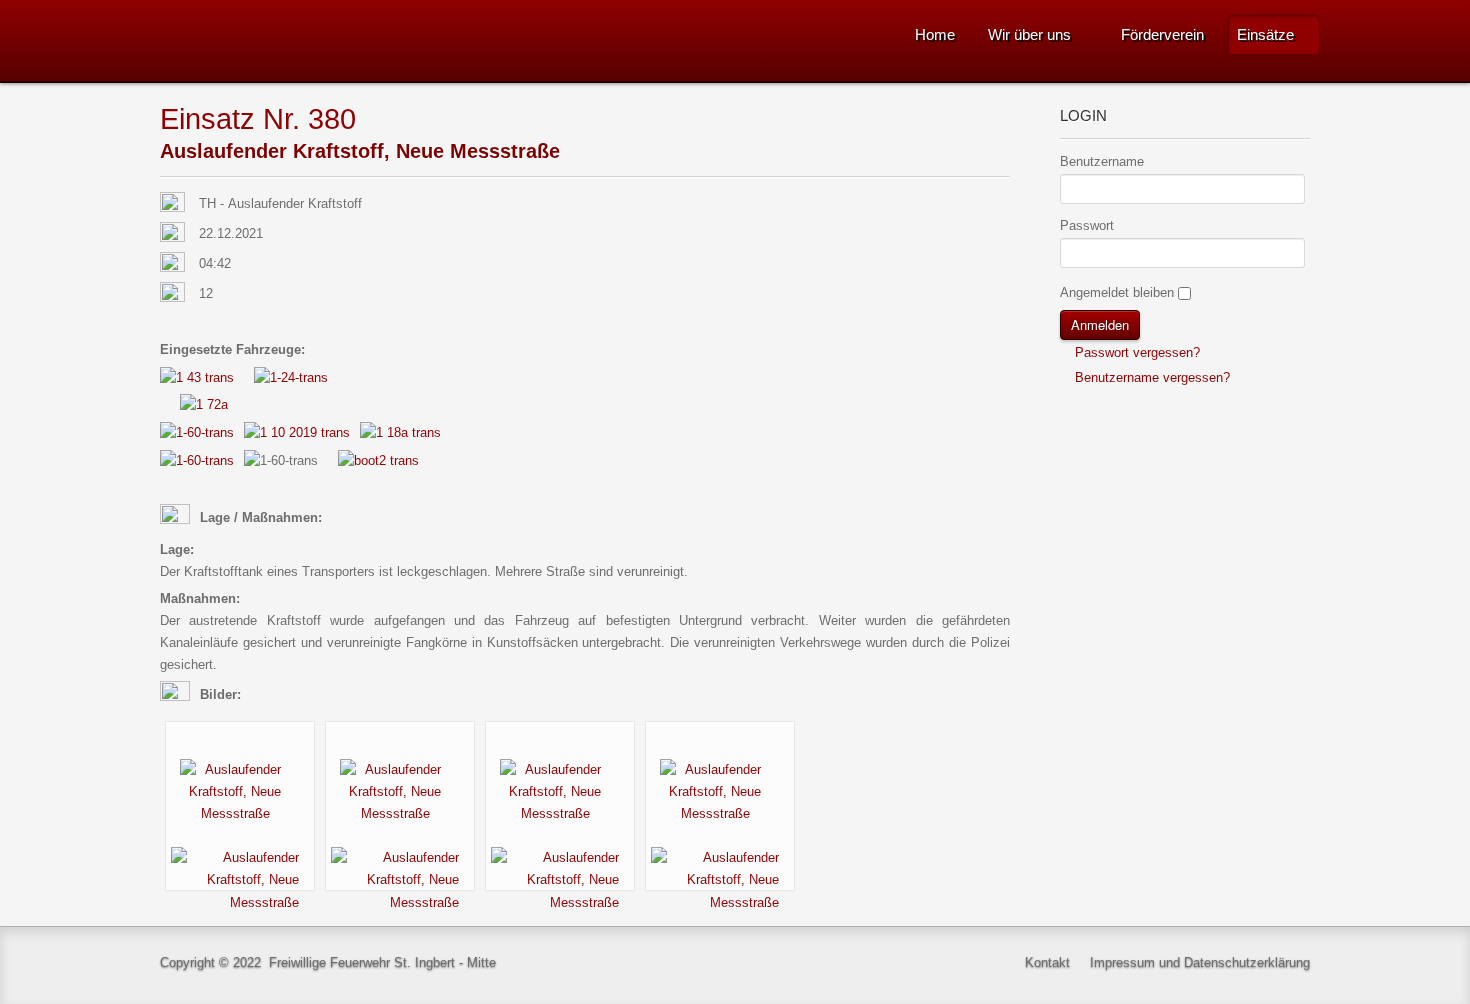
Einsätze (1265, 34)
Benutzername (1102, 161)
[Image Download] (240, 879)
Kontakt (1047, 962)
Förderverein (1162, 34)
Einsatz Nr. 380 (258, 118)
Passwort (1087, 225)
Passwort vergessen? (1135, 352)
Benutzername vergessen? (1150, 377)
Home (935, 34)
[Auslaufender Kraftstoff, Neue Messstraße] (240, 791)
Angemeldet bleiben (1117, 292)
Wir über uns (1029, 34)
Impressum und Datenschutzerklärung (1200, 962)
